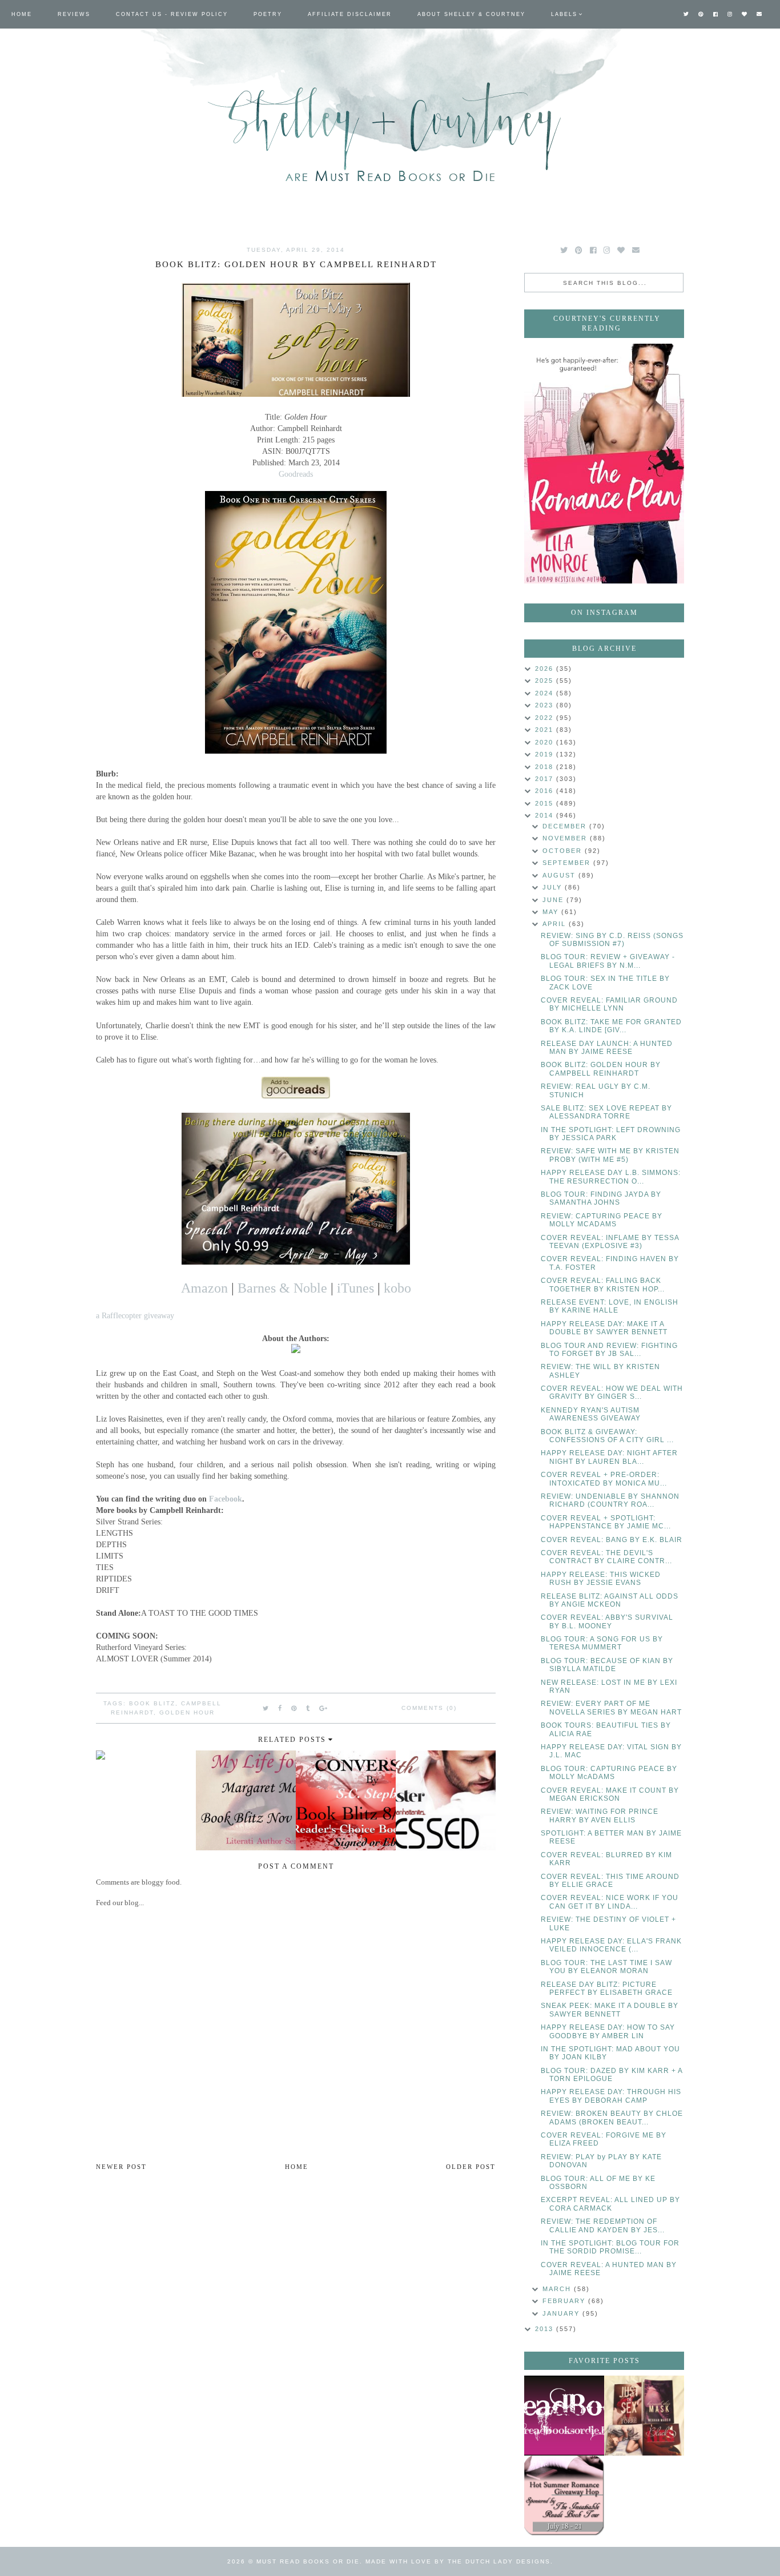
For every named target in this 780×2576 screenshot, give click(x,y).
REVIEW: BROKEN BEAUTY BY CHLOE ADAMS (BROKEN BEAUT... (612, 2118)
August (560, 875)
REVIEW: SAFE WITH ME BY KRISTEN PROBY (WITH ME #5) (610, 1155)
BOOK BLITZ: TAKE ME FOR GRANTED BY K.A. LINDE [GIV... (611, 1026)
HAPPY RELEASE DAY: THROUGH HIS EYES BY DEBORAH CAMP (611, 2096)
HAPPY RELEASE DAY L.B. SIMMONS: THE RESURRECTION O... (611, 1177)
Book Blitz (152, 1703)
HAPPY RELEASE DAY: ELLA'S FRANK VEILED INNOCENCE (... (611, 1945)
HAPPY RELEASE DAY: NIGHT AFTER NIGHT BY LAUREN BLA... (609, 1457)
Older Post (471, 2167)
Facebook (226, 1499)
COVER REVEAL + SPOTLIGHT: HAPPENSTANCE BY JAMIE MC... (606, 1522)
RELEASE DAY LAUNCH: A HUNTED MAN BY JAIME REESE (607, 1048)
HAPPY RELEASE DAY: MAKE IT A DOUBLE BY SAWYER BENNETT (604, 1328)
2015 (546, 803)
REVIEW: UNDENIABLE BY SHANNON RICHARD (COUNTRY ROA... (610, 1500)
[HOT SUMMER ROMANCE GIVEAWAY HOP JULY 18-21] (564, 2495)
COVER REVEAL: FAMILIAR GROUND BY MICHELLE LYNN (609, 1004)
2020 (546, 742)
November (566, 838)
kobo (397, 1288)
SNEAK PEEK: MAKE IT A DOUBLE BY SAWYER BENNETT (610, 2010)
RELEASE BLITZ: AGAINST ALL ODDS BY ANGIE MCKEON (610, 1600)
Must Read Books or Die (308, 2561)
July (554, 887)
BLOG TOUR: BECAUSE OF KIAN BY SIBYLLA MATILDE (607, 1665)
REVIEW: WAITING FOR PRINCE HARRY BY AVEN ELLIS (600, 1816)
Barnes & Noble (282, 1288)
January (562, 2313)
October (564, 851)
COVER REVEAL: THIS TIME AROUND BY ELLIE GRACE (610, 1881)
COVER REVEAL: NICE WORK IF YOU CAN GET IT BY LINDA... (610, 1902)
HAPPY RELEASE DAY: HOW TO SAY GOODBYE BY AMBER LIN (608, 2031)
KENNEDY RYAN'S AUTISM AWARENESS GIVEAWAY (591, 1414)
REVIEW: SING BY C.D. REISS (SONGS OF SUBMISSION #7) (612, 940)
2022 (546, 718)
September (568, 863)
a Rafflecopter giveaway (135, 1315)
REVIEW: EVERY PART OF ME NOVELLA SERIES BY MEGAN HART (611, 1708)
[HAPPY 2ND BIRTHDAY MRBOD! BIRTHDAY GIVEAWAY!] (644, 2416)
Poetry (268, 14)
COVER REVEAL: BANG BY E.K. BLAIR (612, 1540)
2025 (546, 681)
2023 (546, 705)
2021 (546, 730)
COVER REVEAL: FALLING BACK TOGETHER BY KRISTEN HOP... (603, 1285)
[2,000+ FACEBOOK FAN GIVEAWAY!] (564, 2416)
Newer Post (121, 2167)
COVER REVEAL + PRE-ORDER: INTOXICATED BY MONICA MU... (604, 1479)
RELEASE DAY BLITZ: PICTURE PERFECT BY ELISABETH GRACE (607, 1989)
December (566, 826)
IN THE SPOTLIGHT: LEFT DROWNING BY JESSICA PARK (611, 1134)
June (554, 900)
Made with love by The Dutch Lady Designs (458, 2561)
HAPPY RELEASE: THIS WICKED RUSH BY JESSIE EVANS (601, 1579)
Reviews (74, 14)
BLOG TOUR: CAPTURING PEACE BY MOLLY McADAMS (609, 1773)
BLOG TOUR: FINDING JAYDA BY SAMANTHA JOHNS (601, 1198)
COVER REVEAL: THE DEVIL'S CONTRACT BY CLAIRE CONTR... (606, 1557)
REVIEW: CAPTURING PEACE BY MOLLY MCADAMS (602, 1220)
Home (22, 14)
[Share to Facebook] (280, 1708)
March (558, 2289)
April (556, 924)
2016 (546, 791)
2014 (546, 815)
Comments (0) (429, 1708)
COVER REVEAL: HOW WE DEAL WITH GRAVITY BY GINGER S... (612, 1392)
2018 (546, 767)
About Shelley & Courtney (471, 14)
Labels (564, 14)
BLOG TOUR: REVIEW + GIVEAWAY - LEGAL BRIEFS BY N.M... (608, 961)
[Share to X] (266, 1708)
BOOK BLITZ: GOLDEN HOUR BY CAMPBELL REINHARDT (601, 1069)
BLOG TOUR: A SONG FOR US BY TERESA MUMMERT (602, 1643)
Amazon (204, 1288)
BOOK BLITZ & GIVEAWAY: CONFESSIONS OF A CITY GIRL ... (607, 1436)
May (552, 912)
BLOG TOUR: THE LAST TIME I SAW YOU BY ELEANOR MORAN (606, 1967)
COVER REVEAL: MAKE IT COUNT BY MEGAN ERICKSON (610, 1794)
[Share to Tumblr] (308, 1708)
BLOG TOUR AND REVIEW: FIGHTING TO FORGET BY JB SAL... (609, 1350)
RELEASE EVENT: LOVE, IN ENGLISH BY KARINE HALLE (610, 1306)
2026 (546, 669)
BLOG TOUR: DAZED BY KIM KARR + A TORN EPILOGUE (612, 2075)
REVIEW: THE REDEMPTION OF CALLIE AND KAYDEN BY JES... (603, 2225)
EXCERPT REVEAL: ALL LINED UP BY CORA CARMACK (610, 2204)
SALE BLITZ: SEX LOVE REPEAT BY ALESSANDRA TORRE (606, 1112)
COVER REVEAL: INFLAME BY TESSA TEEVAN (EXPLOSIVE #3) (610, 1242)
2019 (546, 754)
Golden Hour (187, 1712)
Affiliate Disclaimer (350, 14)
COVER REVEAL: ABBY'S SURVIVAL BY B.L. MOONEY (607, 1621)
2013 (546, 2329)
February (565, 2301)
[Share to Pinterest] (294, 1708)
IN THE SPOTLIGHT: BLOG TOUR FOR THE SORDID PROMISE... (610, 2247)
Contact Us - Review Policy (172, 14)
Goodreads (296, 474)
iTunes (355, 1288)
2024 (546, 693)
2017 (546, 779)
